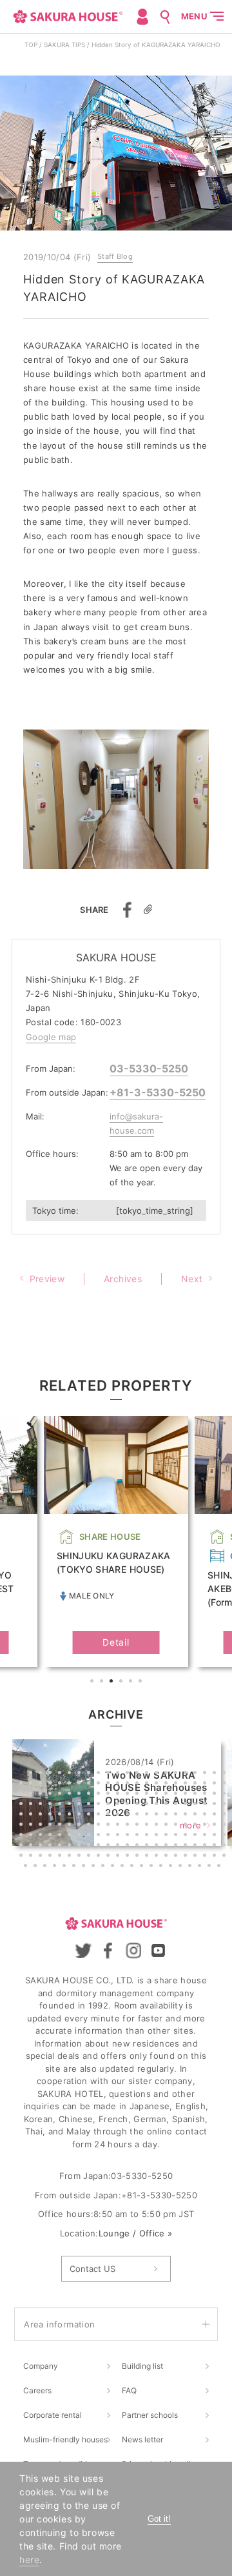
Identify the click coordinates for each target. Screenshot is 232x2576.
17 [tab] (177, 1774)
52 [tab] (90, 1795)
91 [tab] (42, 1815)
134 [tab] (32, 1836)
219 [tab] (220, 1867)
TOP (31, 45)
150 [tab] (187, 1836)
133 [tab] (23, 1836)
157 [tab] (42, 1846)
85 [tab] (197, 1805)
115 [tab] (61, 1826)
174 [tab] (206, 1846)
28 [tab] (71, 1784)
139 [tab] (81, 1836)
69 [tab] (42, 1805)
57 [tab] (139, 1795)
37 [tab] (158, 1784)
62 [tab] (187, 1795)
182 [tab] (71, 1857)
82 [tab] (168, 1805)
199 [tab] (27, 1867)
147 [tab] (158, 1836)
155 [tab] (23, 1846)
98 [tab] (110, 1815)
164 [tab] (110, 1846)
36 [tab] (148, 1784)
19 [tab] (197, 1774)
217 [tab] (201, 1867)
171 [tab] (177, 1846)
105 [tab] (177, 1815)
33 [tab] (119, 1784)
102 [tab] (148, 1815)
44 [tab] (226, 1784)
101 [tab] (139, 1815)
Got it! (159, 2519)
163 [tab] (100, 1846)
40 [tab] (187, 1784)
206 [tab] (95, 1867)
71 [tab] (61, 1805)
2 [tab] (103, 1682)
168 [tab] (148, 1846)
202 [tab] (56, 1867)
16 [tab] (168, 1774)
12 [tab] (129, 1774)
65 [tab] (216, 1795)
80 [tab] (148, 1805)
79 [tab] (139, 1805)
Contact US (92, 2269)
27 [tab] (61, 1784)
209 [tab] (124, 1867)
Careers (37, 2390)
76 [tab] (110, 1805)
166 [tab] (129, 1846)
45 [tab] (23, 1795)
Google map (51, 1037)
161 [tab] (81, 1846)
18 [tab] (187, 1774)
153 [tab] (216, 1836)
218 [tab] (211, 1867)
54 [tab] (110, 1795)
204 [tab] (75, 1867)
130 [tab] (206, 1826)
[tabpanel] (116, 1542)
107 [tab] (197, 1815)
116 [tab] (71, 1826)
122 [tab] (129, 1826)
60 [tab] (168, 1795)
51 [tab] (81, 1795)
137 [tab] (61, 1836)
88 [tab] (226, 1805)
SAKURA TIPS (64, 45)
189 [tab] (139, 1857)
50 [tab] (71, 1795)
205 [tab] (85, 1867)
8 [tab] (90, 1774)
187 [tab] (119, 1857)
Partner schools (150, 2415)
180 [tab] (52, 1857)
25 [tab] (42, 1784)
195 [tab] (197, 1857)
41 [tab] (197, 1784)
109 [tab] (216, 1815)
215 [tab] (182, 1867)
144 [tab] (129, 1836)
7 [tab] (81, 1774)
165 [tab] (119, 1846)
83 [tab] (177, 1805)
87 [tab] (216, 1805)
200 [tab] (37, 1867)
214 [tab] (172, 1867)
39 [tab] (177, 1784)
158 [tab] (52, 1846)
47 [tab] (42, 1795)
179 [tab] (42, 1857)
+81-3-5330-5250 (158, 1092)
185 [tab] (100, 1857)
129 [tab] (197, 1826)
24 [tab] (32, 1784)
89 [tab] (23, 1815)
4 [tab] (122, 1682)
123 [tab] (139, 1826)
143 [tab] (119, 1836)
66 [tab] (226, 1795)
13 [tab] (139, 1774)
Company (41, 2366)
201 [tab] (46, 1867)
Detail (116, 1642)
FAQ (129, 2390)
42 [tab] (206, 1784)
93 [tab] (61, 1815)
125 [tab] (158, 1826)
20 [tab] (206, 1774)
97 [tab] (100, 1815)
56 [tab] (129, 1795)
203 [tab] (66, 1867)
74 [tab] (90, 1805)
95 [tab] (81, 1815)
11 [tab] (119, 1774)
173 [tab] (197, 1846)
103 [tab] (158, 1815)
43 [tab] (216, 1784)
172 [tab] (187, 1846)
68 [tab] (32, 1805)
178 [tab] (32, 1857)
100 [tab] (129, 1815)
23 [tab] (23, 1784)
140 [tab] (90, 1836)
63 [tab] (197, 1795)
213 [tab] (162, 1867)
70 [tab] (52, 1805)
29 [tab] (81, 1784)
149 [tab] (177, 1836)
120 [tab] (110, 1826)
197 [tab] (216, 1857)
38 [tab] (168, 1784)
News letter (142, 2439)
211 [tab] (143, 1867)
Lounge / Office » (136, 2233)
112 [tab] (32, 1826)
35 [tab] (139, 1784)
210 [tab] (133, 1867)
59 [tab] (158, 1795)
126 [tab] (168, 1826)
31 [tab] (100, 1784)
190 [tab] (148, 1857)
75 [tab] (100, 1805)
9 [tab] (100, 1774)
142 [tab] (110, 1836)
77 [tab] (119, 1805)
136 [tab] (52, 1836)
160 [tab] (71, 1846)
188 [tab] (129, 1857)
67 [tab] (23, 1805)
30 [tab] (90, 1784)
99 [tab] (119, 1815)
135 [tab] (42, 1836)
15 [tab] (158, 1774)
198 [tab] (226, 1857)
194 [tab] (187, 1857)
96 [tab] (90, 1815)
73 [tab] (81, 1805)
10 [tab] (110, 1774)
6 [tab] (142, 1682)
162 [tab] (90, 1846)
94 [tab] (71, 1815)
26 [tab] (52, 1784)
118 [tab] (90, 1826)
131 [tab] (216, 1826)
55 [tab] (119, 1795)
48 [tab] (52, 1795)
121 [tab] (119, 1826)
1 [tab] (93, 1682)
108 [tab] (206, 1815)
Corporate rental (53, 2415)
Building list (142, 2366)
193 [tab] (177, 1857)
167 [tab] (139, 1846)
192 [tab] (168, 1857)
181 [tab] (61, 1857)
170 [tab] (168, 1846)
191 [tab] (158, 1857)
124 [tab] (148, 1826)
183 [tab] (81, 1857)
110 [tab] (226, 1815)
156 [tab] (32, 1846)
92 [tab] (52, 1815)
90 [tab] (32, 1815)
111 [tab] (23, 1826)
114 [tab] (52, 1826)
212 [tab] (153, 1867)
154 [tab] (226, 1836)
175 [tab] (216, 1846)
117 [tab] (81, 1826)
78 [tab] (129, 1805)
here (29, 2560)
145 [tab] (139, 1836)
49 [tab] (61, 1795)
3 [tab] (113, 1682)
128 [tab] (187, 1826)
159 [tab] (61, 1846)
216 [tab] (191, 1867)
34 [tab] (129, 1784)
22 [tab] (226, 1774)
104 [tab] (168, 1815)
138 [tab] (71, 1836)
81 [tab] (158, 1805)
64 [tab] (206, 1795)
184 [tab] (90, 1857)
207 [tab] (104, 1867)
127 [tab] (177, 1826)
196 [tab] (206, 1857)
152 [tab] (206, 1836)
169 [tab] (158, 1846)
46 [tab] (32, 1795)
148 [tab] (168, 1836)
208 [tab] (114, 1867)
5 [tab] (132, 1682)
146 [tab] (148, 1836)
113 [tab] (42, 1826)
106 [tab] (187, 1815)
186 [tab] (110, 1857)
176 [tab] (226, 1846)
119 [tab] (100, 1826)
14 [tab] (148, 1774)
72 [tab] (71, 1805)
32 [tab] (110, 1784)
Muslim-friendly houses (65, 2439)
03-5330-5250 (149, 1068)
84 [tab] (187, 1805)
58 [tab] (148, 1795)
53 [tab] (100, 1795)
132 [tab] (226, 1826)
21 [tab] (216, 1774)
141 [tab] (100, 1836)
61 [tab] (177, 1795)
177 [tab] (23, 1857)
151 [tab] (197, 1836)
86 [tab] (206, 1805)
